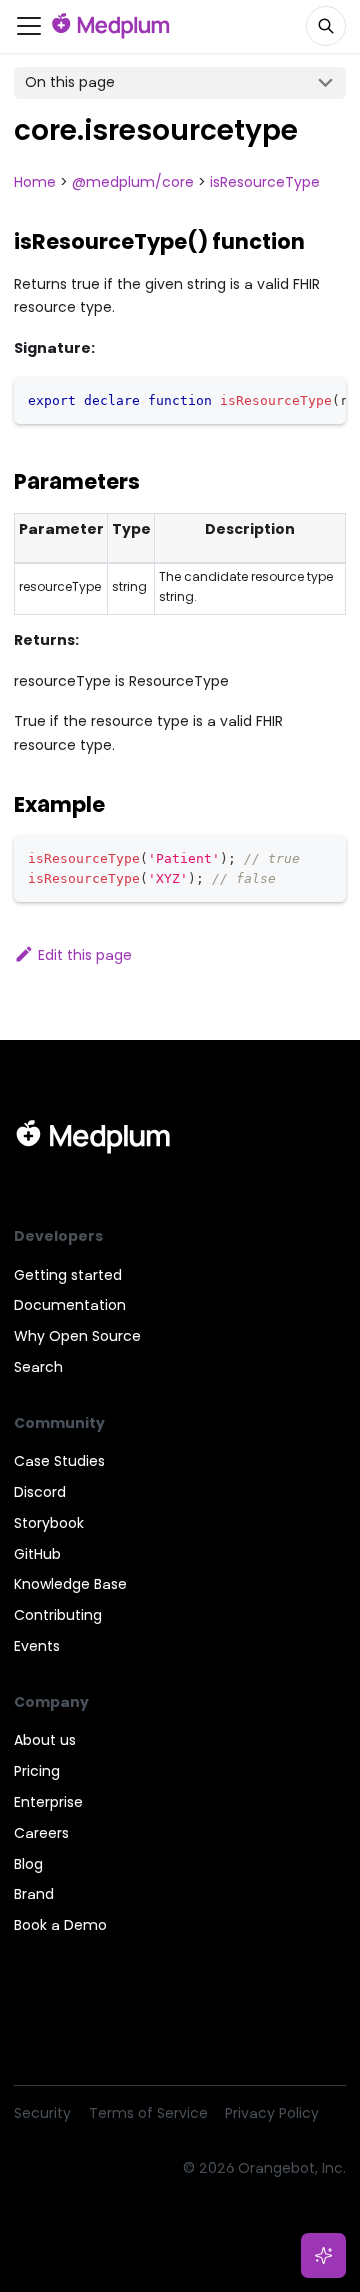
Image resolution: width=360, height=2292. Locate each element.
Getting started (68, 1275)
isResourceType (265, 182)
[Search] (326, 26)
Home (35, 182)
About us (45, 1740)
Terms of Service (148, 2113)
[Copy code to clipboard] (324, 399)
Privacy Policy (272, 2113)
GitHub (37, 1554)
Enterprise (48, 1802)
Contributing (58, 1615)
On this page (70, 82)
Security (42, 2113)
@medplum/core (133, 182)
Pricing (37, 1771)
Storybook (49, 1523)
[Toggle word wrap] (292, 399)
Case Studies (59, 1461)
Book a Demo (60, 1925)
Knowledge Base (70, 1584)
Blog (28, 1864)
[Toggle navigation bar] (29, 26)
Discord (40, 1492)
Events (37, 1646)
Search (38, 1367)
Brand (34, 1894)
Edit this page (85, 955)
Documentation (70, 1305)
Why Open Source (77, 1336)
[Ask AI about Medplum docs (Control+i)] (324, 2256)
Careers (41, 1833)
